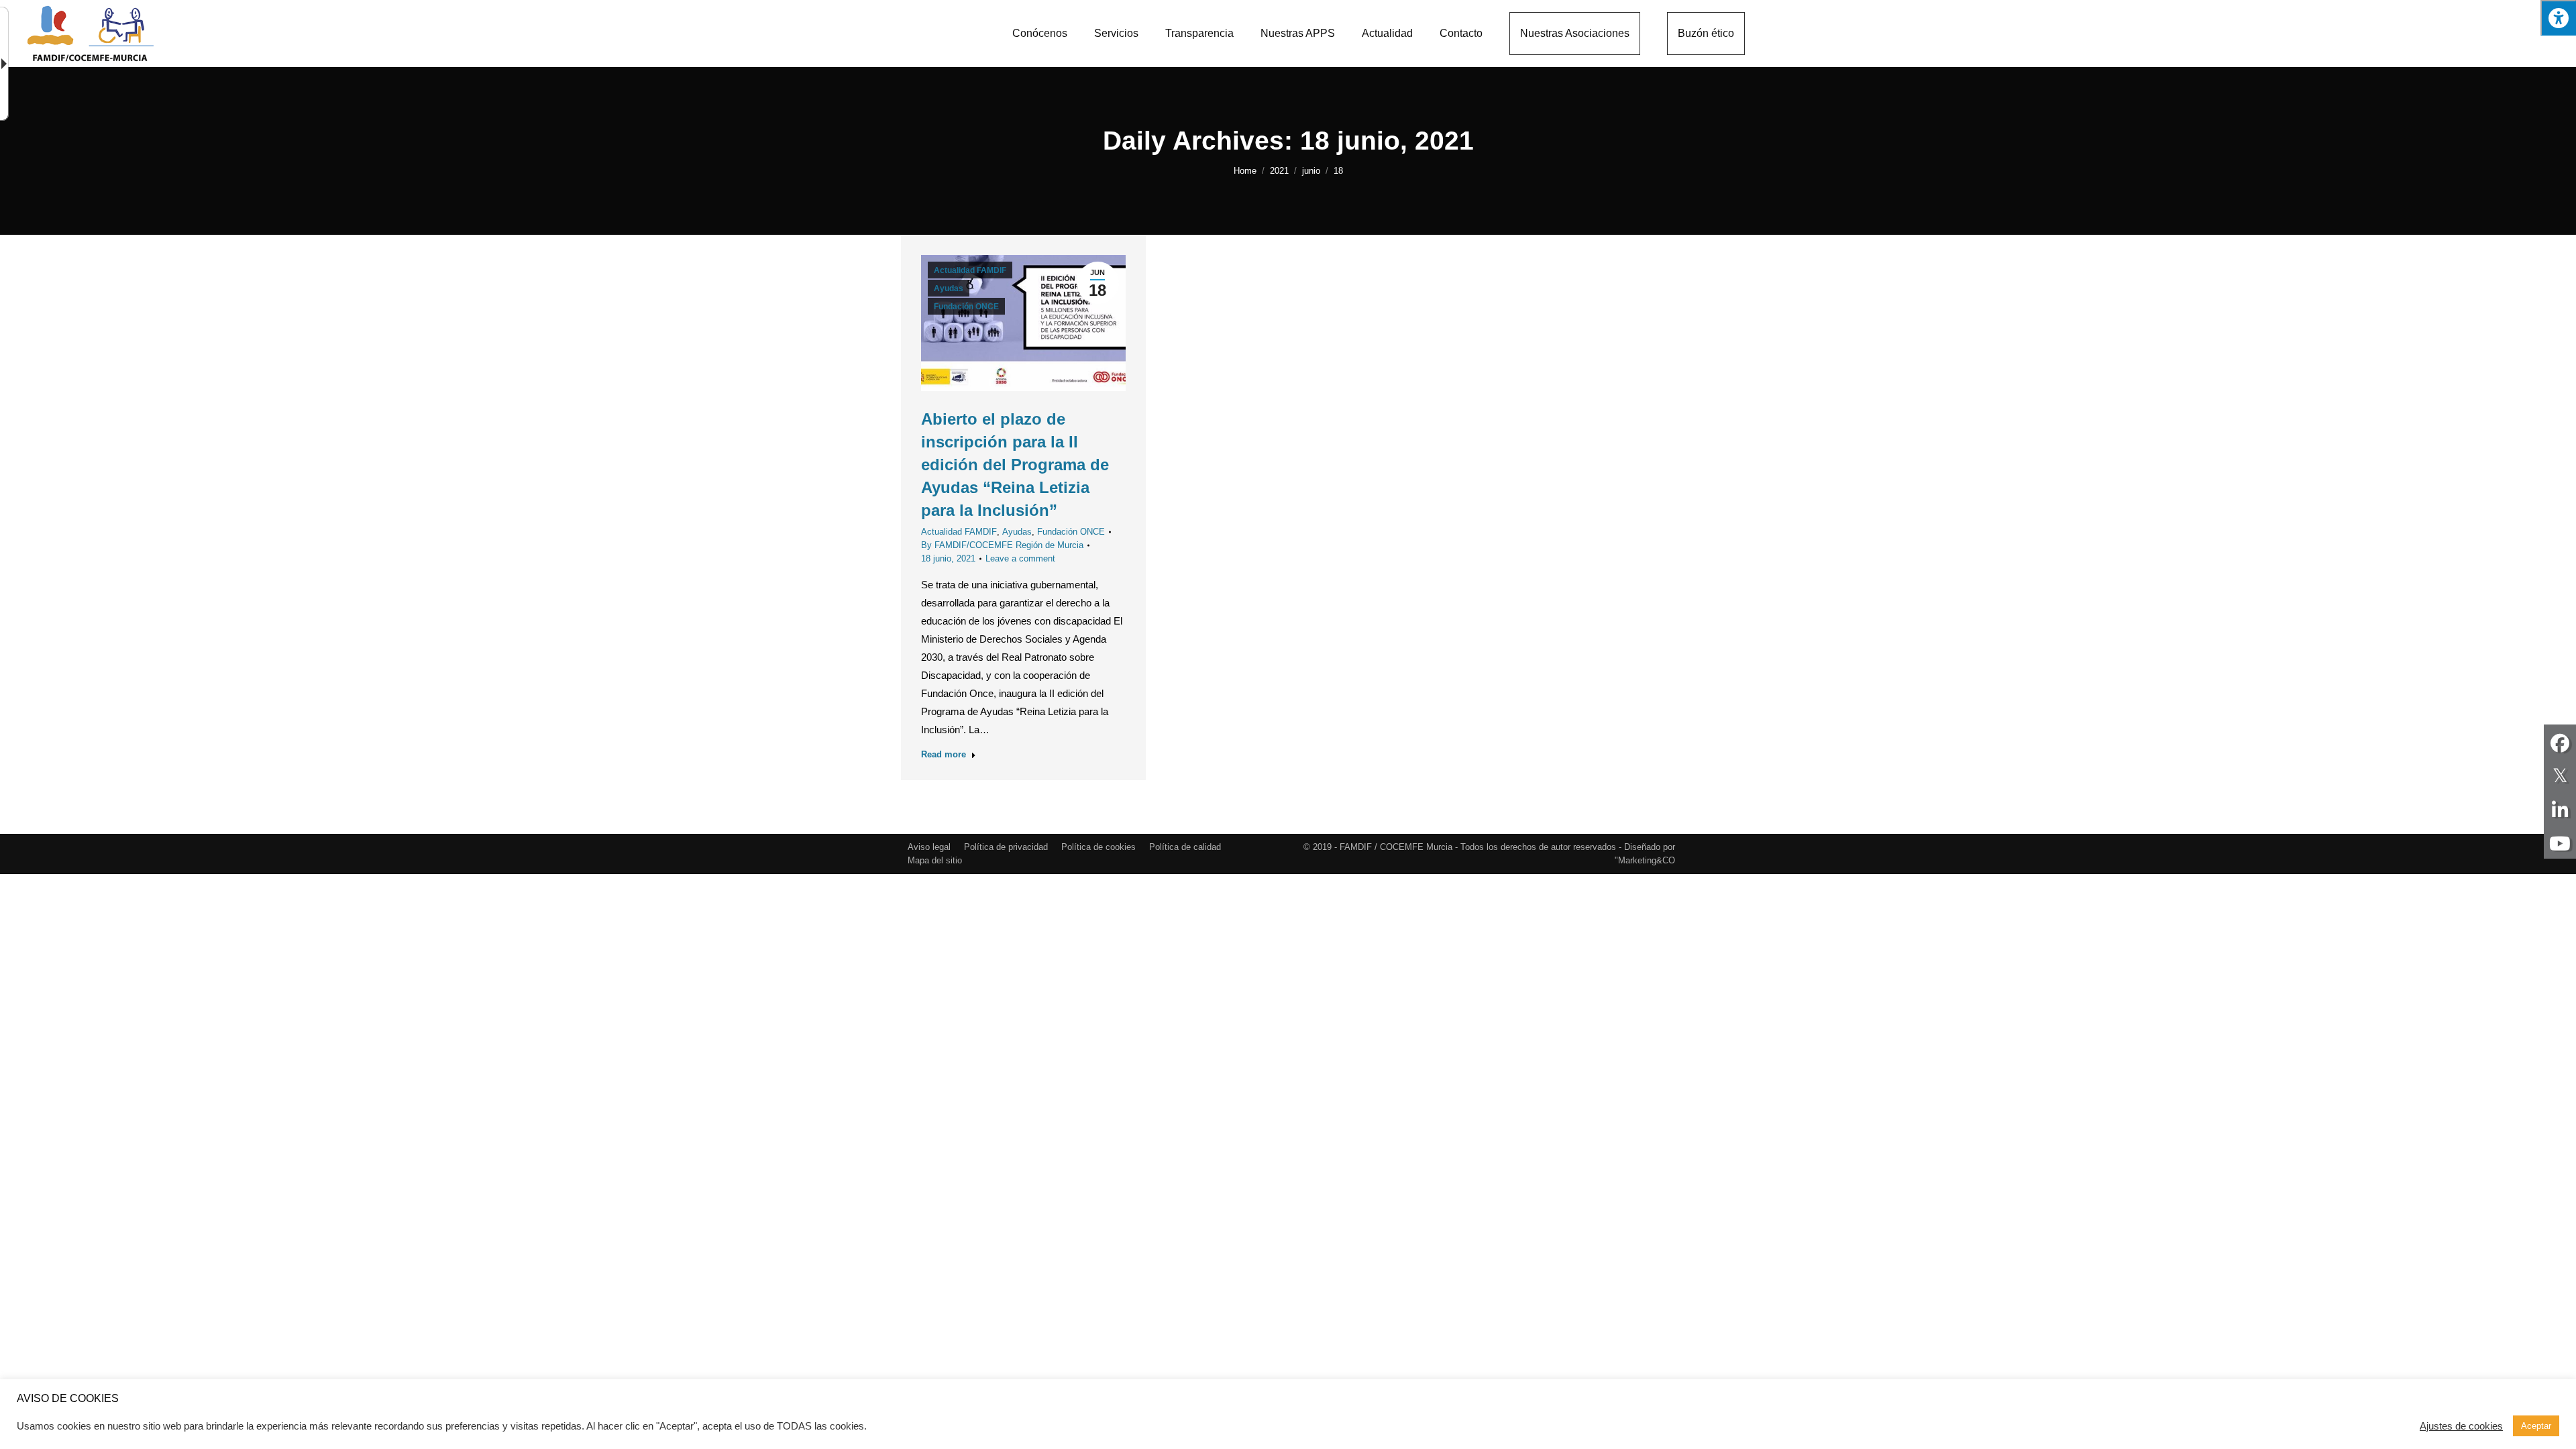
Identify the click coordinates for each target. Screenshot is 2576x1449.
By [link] (1002, 545)
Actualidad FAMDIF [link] (970, 270)
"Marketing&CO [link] (1645, 860)
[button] (2558, 18)
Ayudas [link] (949, 288)
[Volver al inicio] (91, 34)
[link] (1040, 34)
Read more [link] (944, 754)
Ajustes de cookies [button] (2461, 1426)
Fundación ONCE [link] (966, 307)
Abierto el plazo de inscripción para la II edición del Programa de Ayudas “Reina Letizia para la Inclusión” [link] (1015, 465)
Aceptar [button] (2536, 1426)
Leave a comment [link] (1020, 558)
